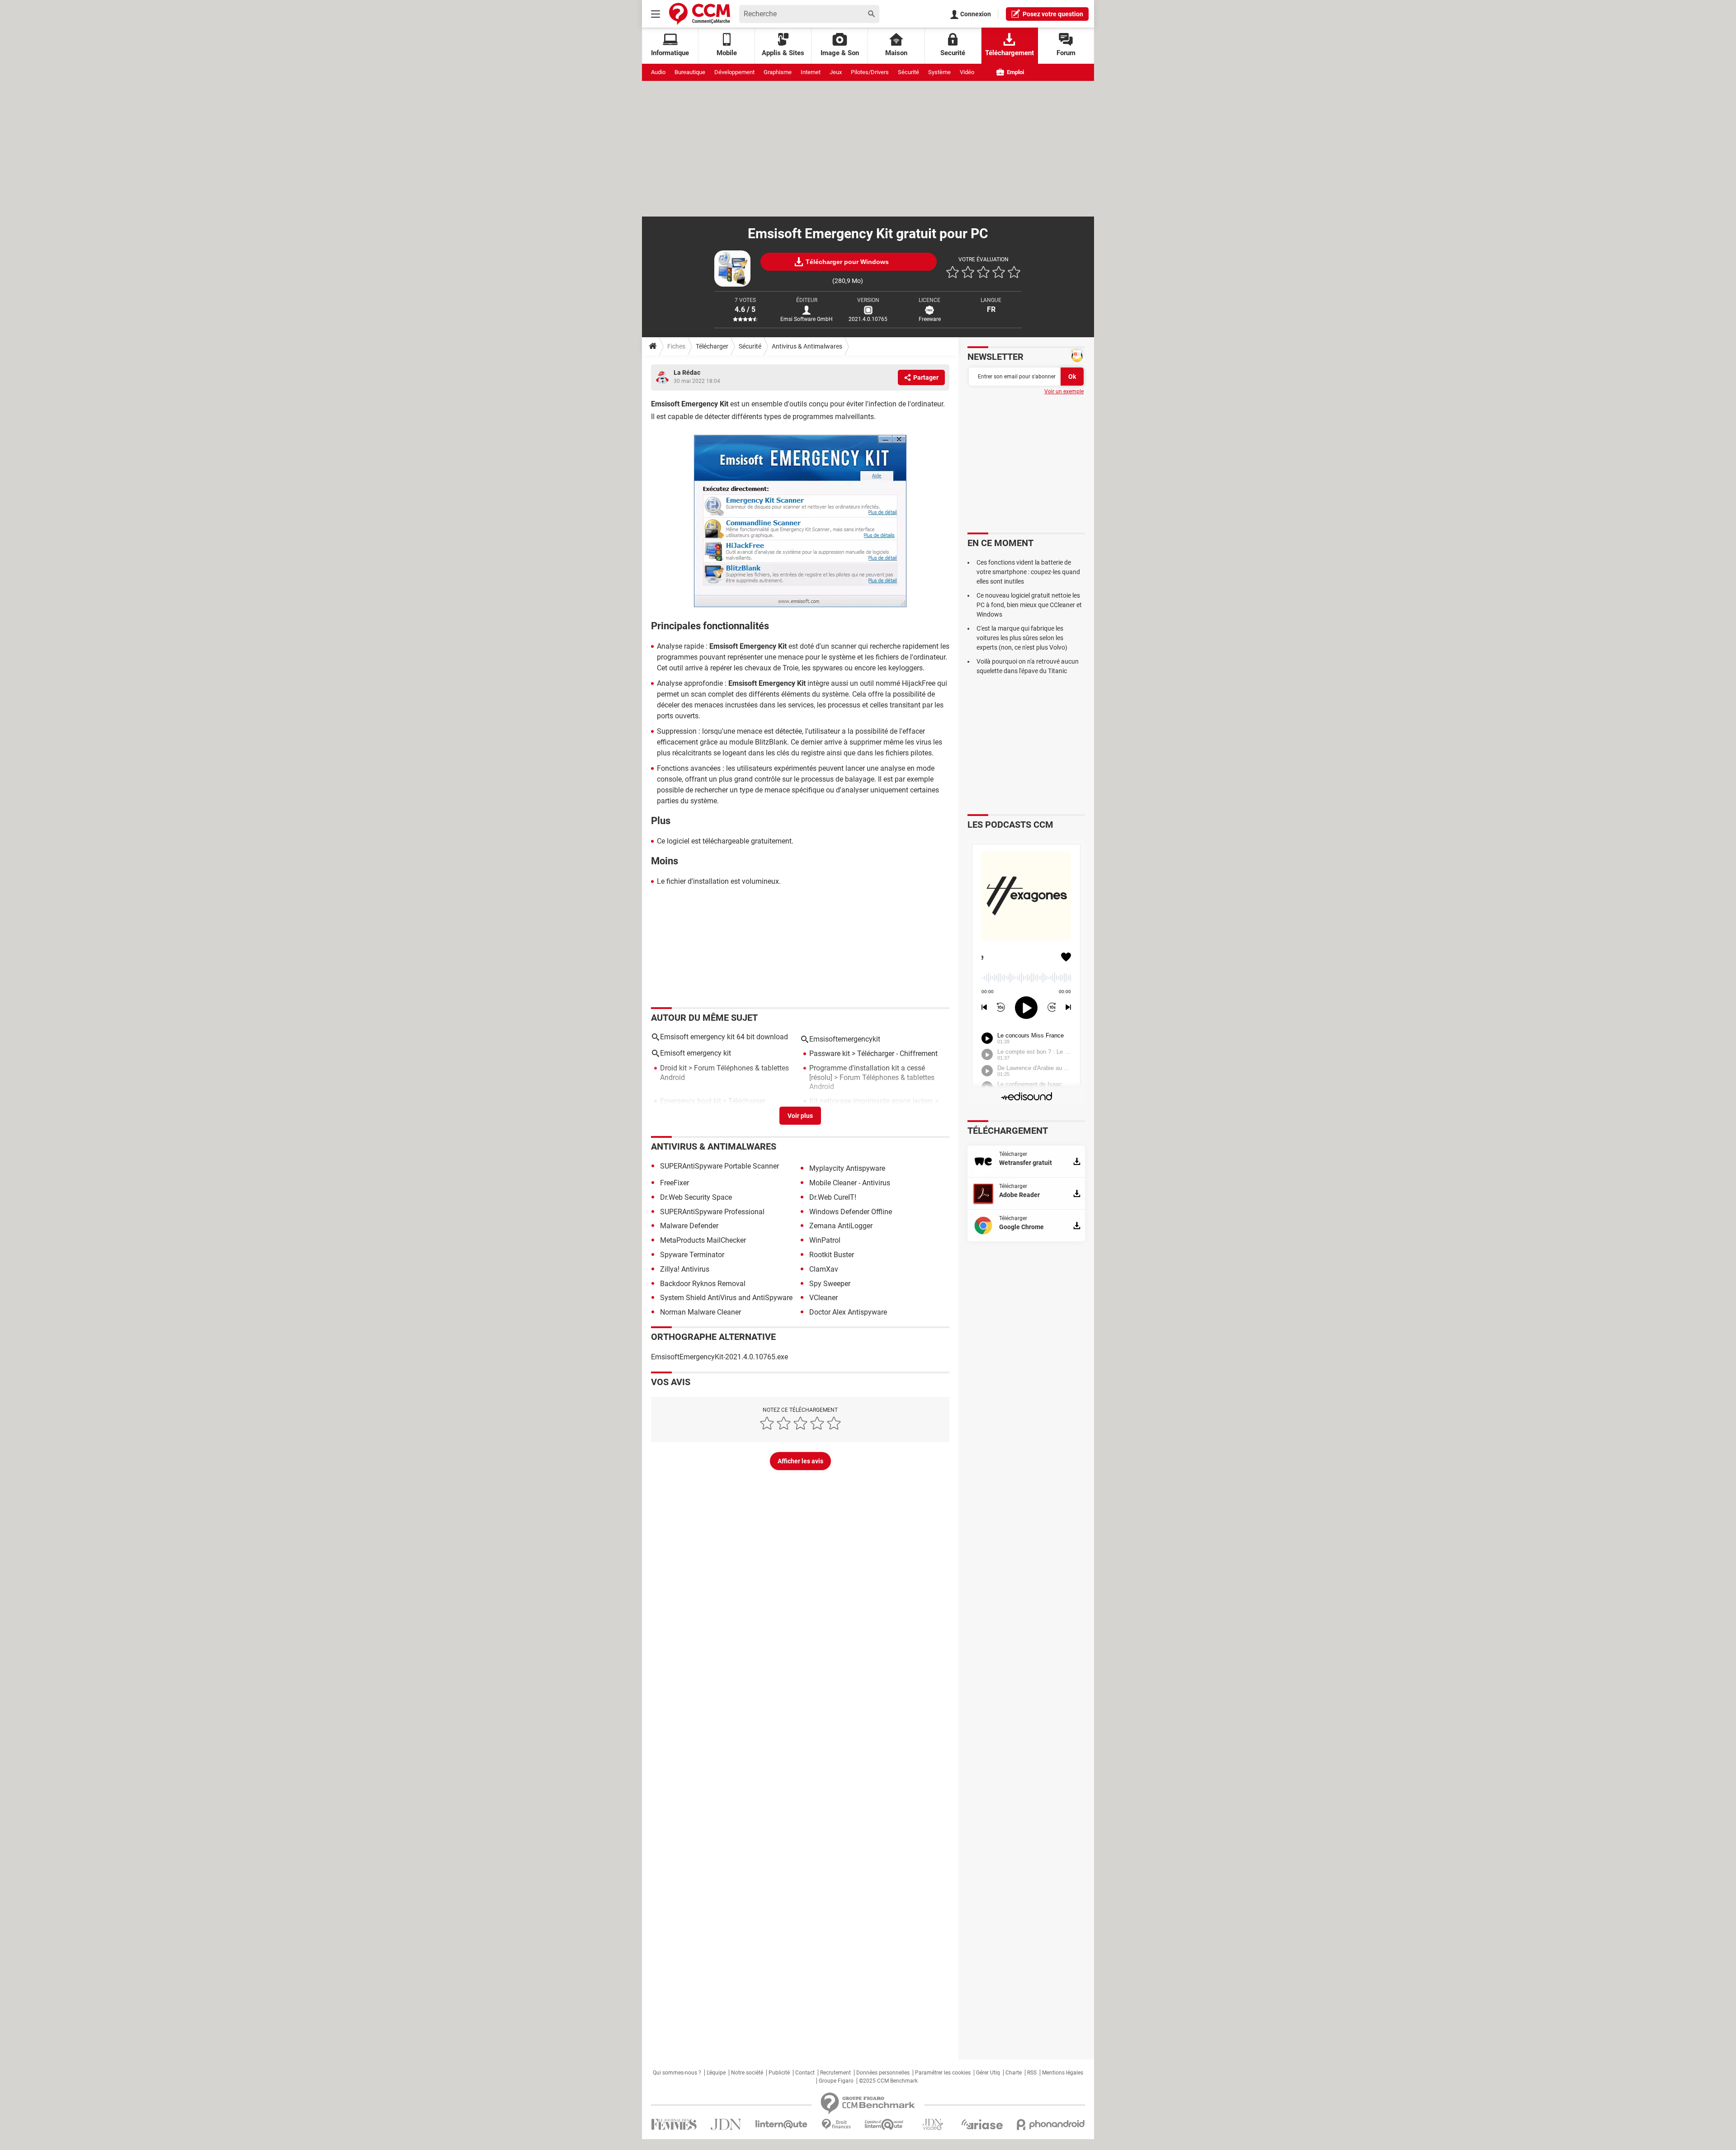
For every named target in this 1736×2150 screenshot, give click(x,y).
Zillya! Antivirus (685, 1269)
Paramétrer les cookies (943, 2073)
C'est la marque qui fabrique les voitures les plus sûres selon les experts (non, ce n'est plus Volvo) (1022, 638)
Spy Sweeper (830, 1284)
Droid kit (673, 1068)
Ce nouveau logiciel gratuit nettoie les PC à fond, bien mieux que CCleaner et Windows (1029, 605)
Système (939, 72)
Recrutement (835, 2073)
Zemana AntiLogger (841, 1226)
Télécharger (712, 346)
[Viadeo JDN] (933, 2124)
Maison (896, 53)
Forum (1066, 53)
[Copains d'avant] (885, 2124)
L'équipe (716, 2073)
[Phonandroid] (1051, 2124)
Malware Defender (689, 1226)
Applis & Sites (783, 53)
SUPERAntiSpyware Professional (712, 1212)
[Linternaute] (782, 2124)
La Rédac (687, 372)
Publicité (779, 2073)
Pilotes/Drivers (870, 72)
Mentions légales (1063, 2073)
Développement (734, 72)
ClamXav (824, 1269)
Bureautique (690, 72)
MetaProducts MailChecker (703, 1240)
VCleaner (823, 1298)
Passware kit (830, 1054)
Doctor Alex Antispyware (848, 1312)
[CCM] (700, 14)
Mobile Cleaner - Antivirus (850, 1183)
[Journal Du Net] (726, 2124)
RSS (1032, 2073)
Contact (805, 2073)
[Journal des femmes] (674, 2124)
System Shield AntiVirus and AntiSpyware (726, 1298)
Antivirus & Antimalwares (807, 346)
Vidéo (967, 72)
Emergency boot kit (691, 1101)
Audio (658, 72)
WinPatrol (825, 1240)
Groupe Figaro (836, 2081)
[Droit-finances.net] (836, 2124)
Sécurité (908, 72)
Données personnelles (883, 2073)
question (1053, 14)
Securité (953, 53)
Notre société (747, 2073)
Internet (811, 72)
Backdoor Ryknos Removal (703, 1284)
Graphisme (778, 72)
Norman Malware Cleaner (701, 1312)
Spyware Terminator (692, 1255)
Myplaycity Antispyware (847, 1168)
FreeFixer (675, 1183)
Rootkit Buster (832, 1255)
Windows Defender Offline (851, 1212)
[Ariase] (982, 2124)
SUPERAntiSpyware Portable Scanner (719, 1166)
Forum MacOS (832, 1110)
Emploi (1015, 72)
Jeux (836, 72)
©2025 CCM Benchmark (888, 2081)
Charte (1014, 2073)
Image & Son (840, 53)
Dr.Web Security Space (696, 1197)
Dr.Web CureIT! (833, 1197)
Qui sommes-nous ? (677, 2073)
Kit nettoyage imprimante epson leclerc (871, 1101)
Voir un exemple (1064, 391)
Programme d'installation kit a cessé (867, 1068)
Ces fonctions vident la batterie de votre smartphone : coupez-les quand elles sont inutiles (1028, 572)
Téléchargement (1010, 53)
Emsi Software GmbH (807, 319)
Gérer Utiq (988, 2073)
